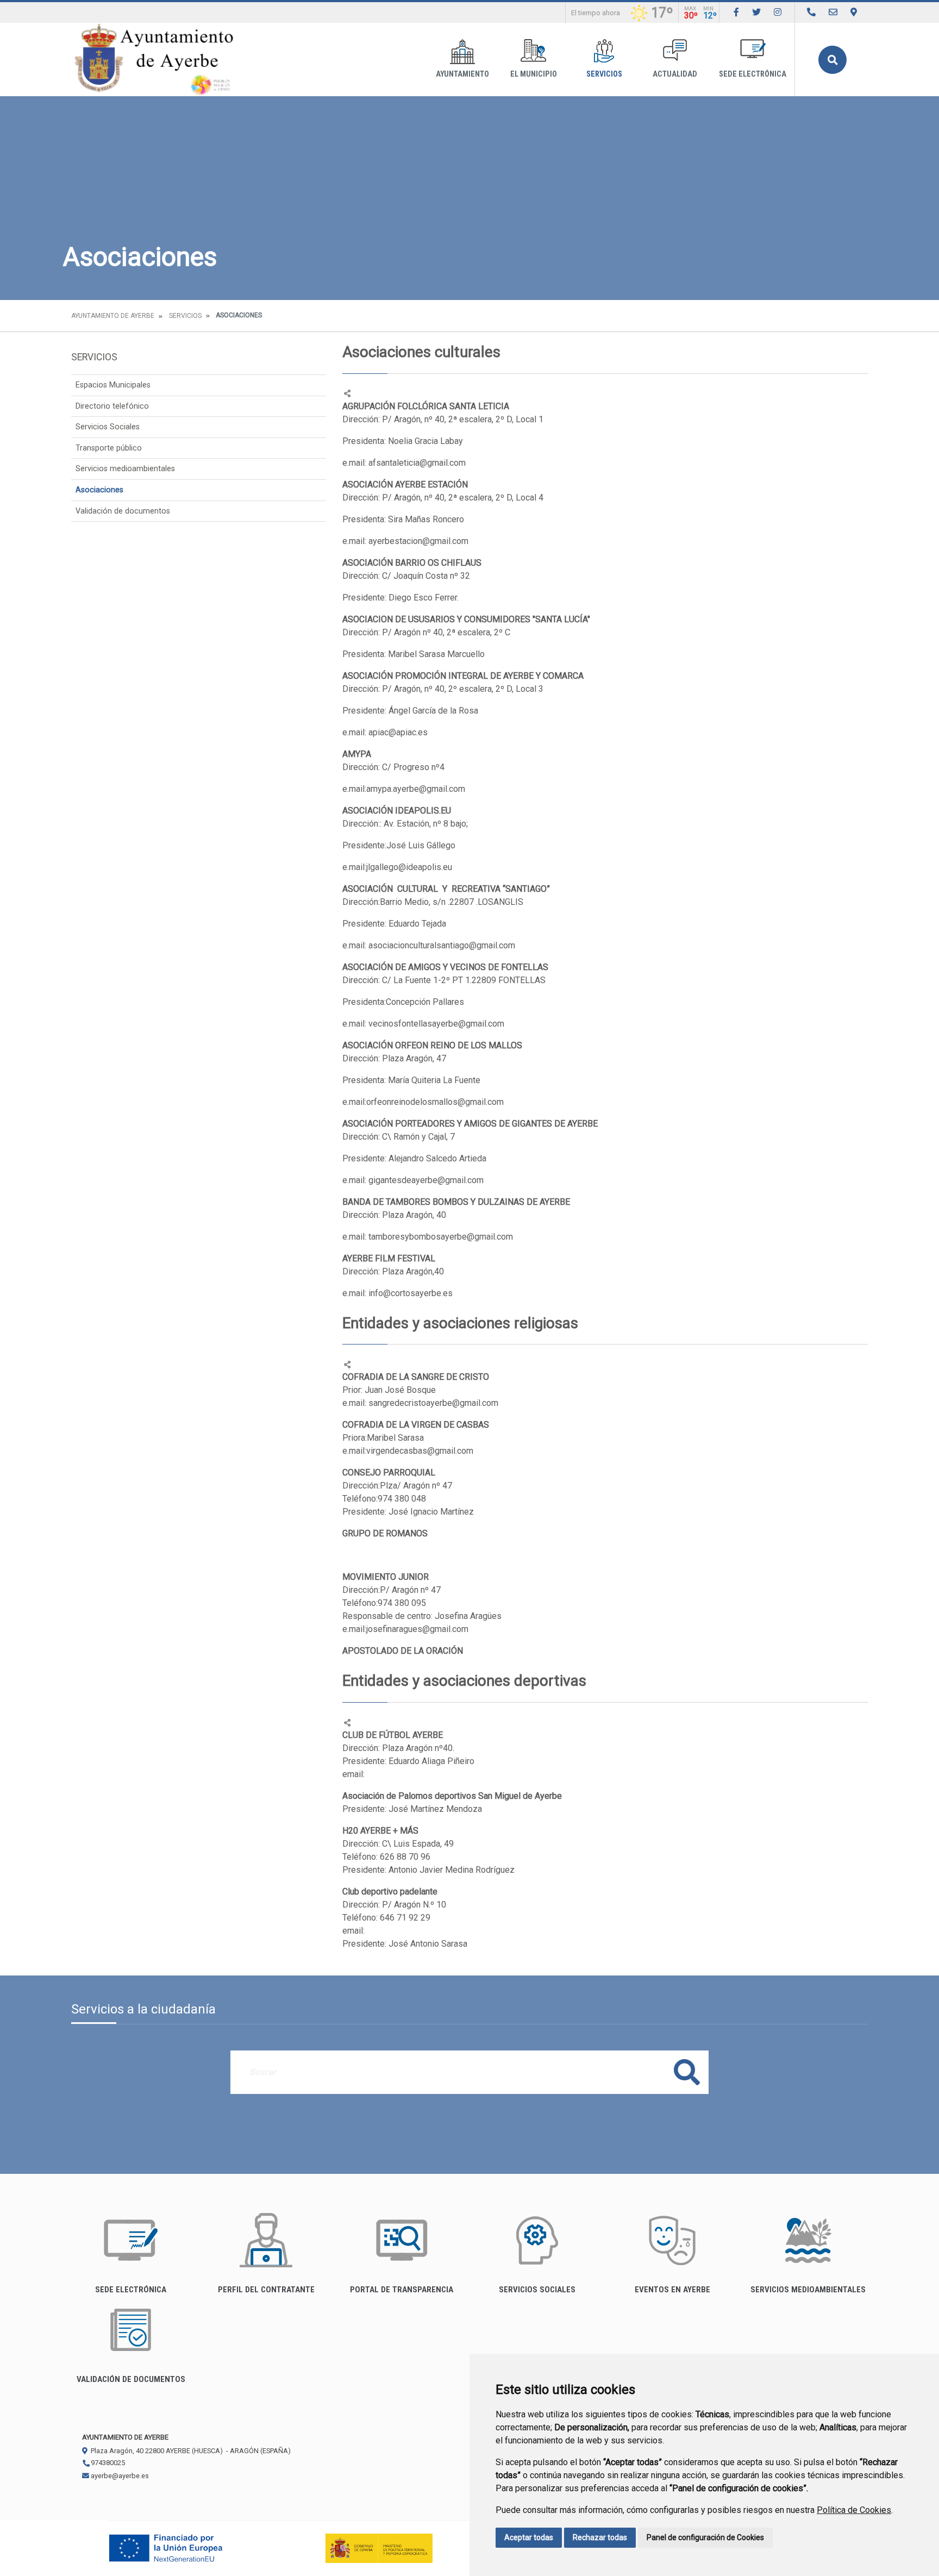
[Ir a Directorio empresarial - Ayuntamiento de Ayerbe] (811, 12)
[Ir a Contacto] (833, 12)
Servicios (604, 74)
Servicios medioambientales (125, 469)
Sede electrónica (753, 74)
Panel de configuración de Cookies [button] (705, 2537)
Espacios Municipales (113, 385)
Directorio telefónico (112, 406)
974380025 (107, 2463)
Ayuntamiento (462, 74)
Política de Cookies (854, 2510)
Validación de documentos (123, 511)
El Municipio (534, 74)
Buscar (832, 60)
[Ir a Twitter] (756, 12)
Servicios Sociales (108, 427)
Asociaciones (99, 490)
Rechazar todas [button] (600, 2537)
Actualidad (675, 74)
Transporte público (109, 448)
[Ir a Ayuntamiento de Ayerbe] (154, 60)
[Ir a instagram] (778, 12)
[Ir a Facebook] (736, 12)
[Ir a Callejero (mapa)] (854, 12)
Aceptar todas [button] (529, 2537)
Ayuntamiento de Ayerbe (113, 316)
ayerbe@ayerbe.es (119, 2476)
